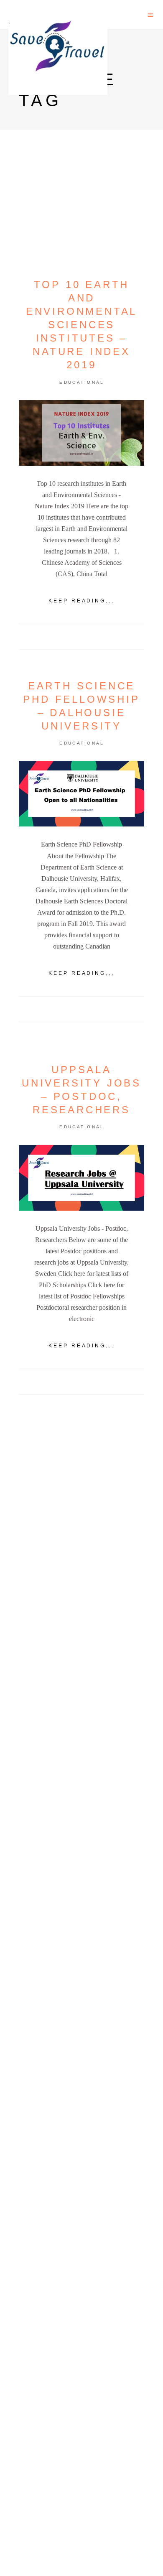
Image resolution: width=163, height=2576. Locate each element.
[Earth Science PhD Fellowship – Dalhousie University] (81, 794)
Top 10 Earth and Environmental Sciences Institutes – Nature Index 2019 (81, 325)
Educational (82, 382)
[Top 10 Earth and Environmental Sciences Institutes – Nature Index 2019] (81, 433)
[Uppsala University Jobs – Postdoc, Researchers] (81, 1178)
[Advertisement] (81, 1739)
